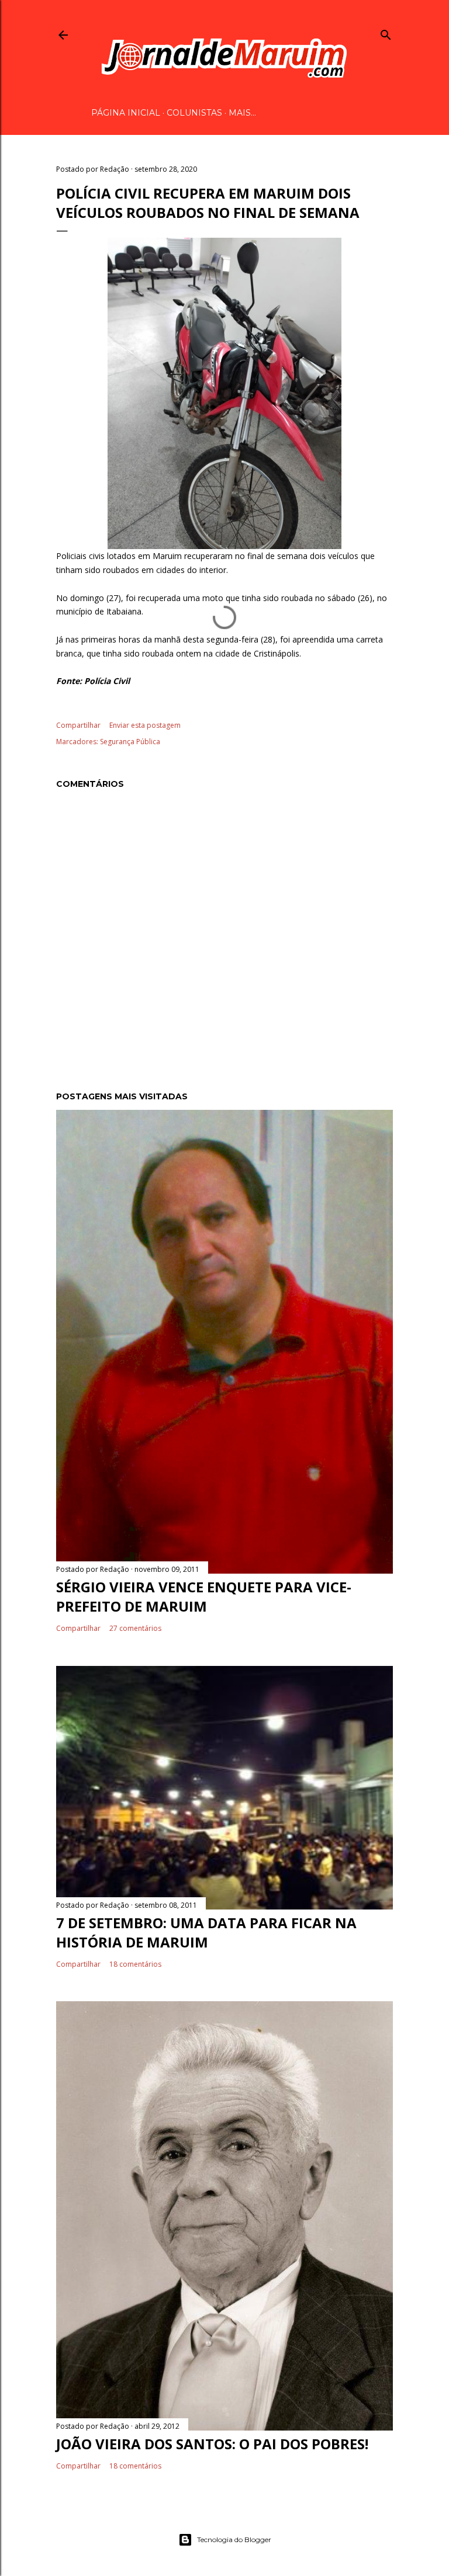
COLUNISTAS (194, 113)
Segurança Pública (130, 742)
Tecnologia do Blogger (234, 2539)
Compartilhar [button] (78, 725)
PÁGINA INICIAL (126, 113)
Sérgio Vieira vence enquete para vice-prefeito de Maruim (204, 1596)
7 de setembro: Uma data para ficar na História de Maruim (206, 1932)
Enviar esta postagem (145, 725)
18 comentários (135, 1964)
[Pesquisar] (386, 33)
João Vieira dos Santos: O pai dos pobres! (212, 2444)
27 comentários (135, 1628)
